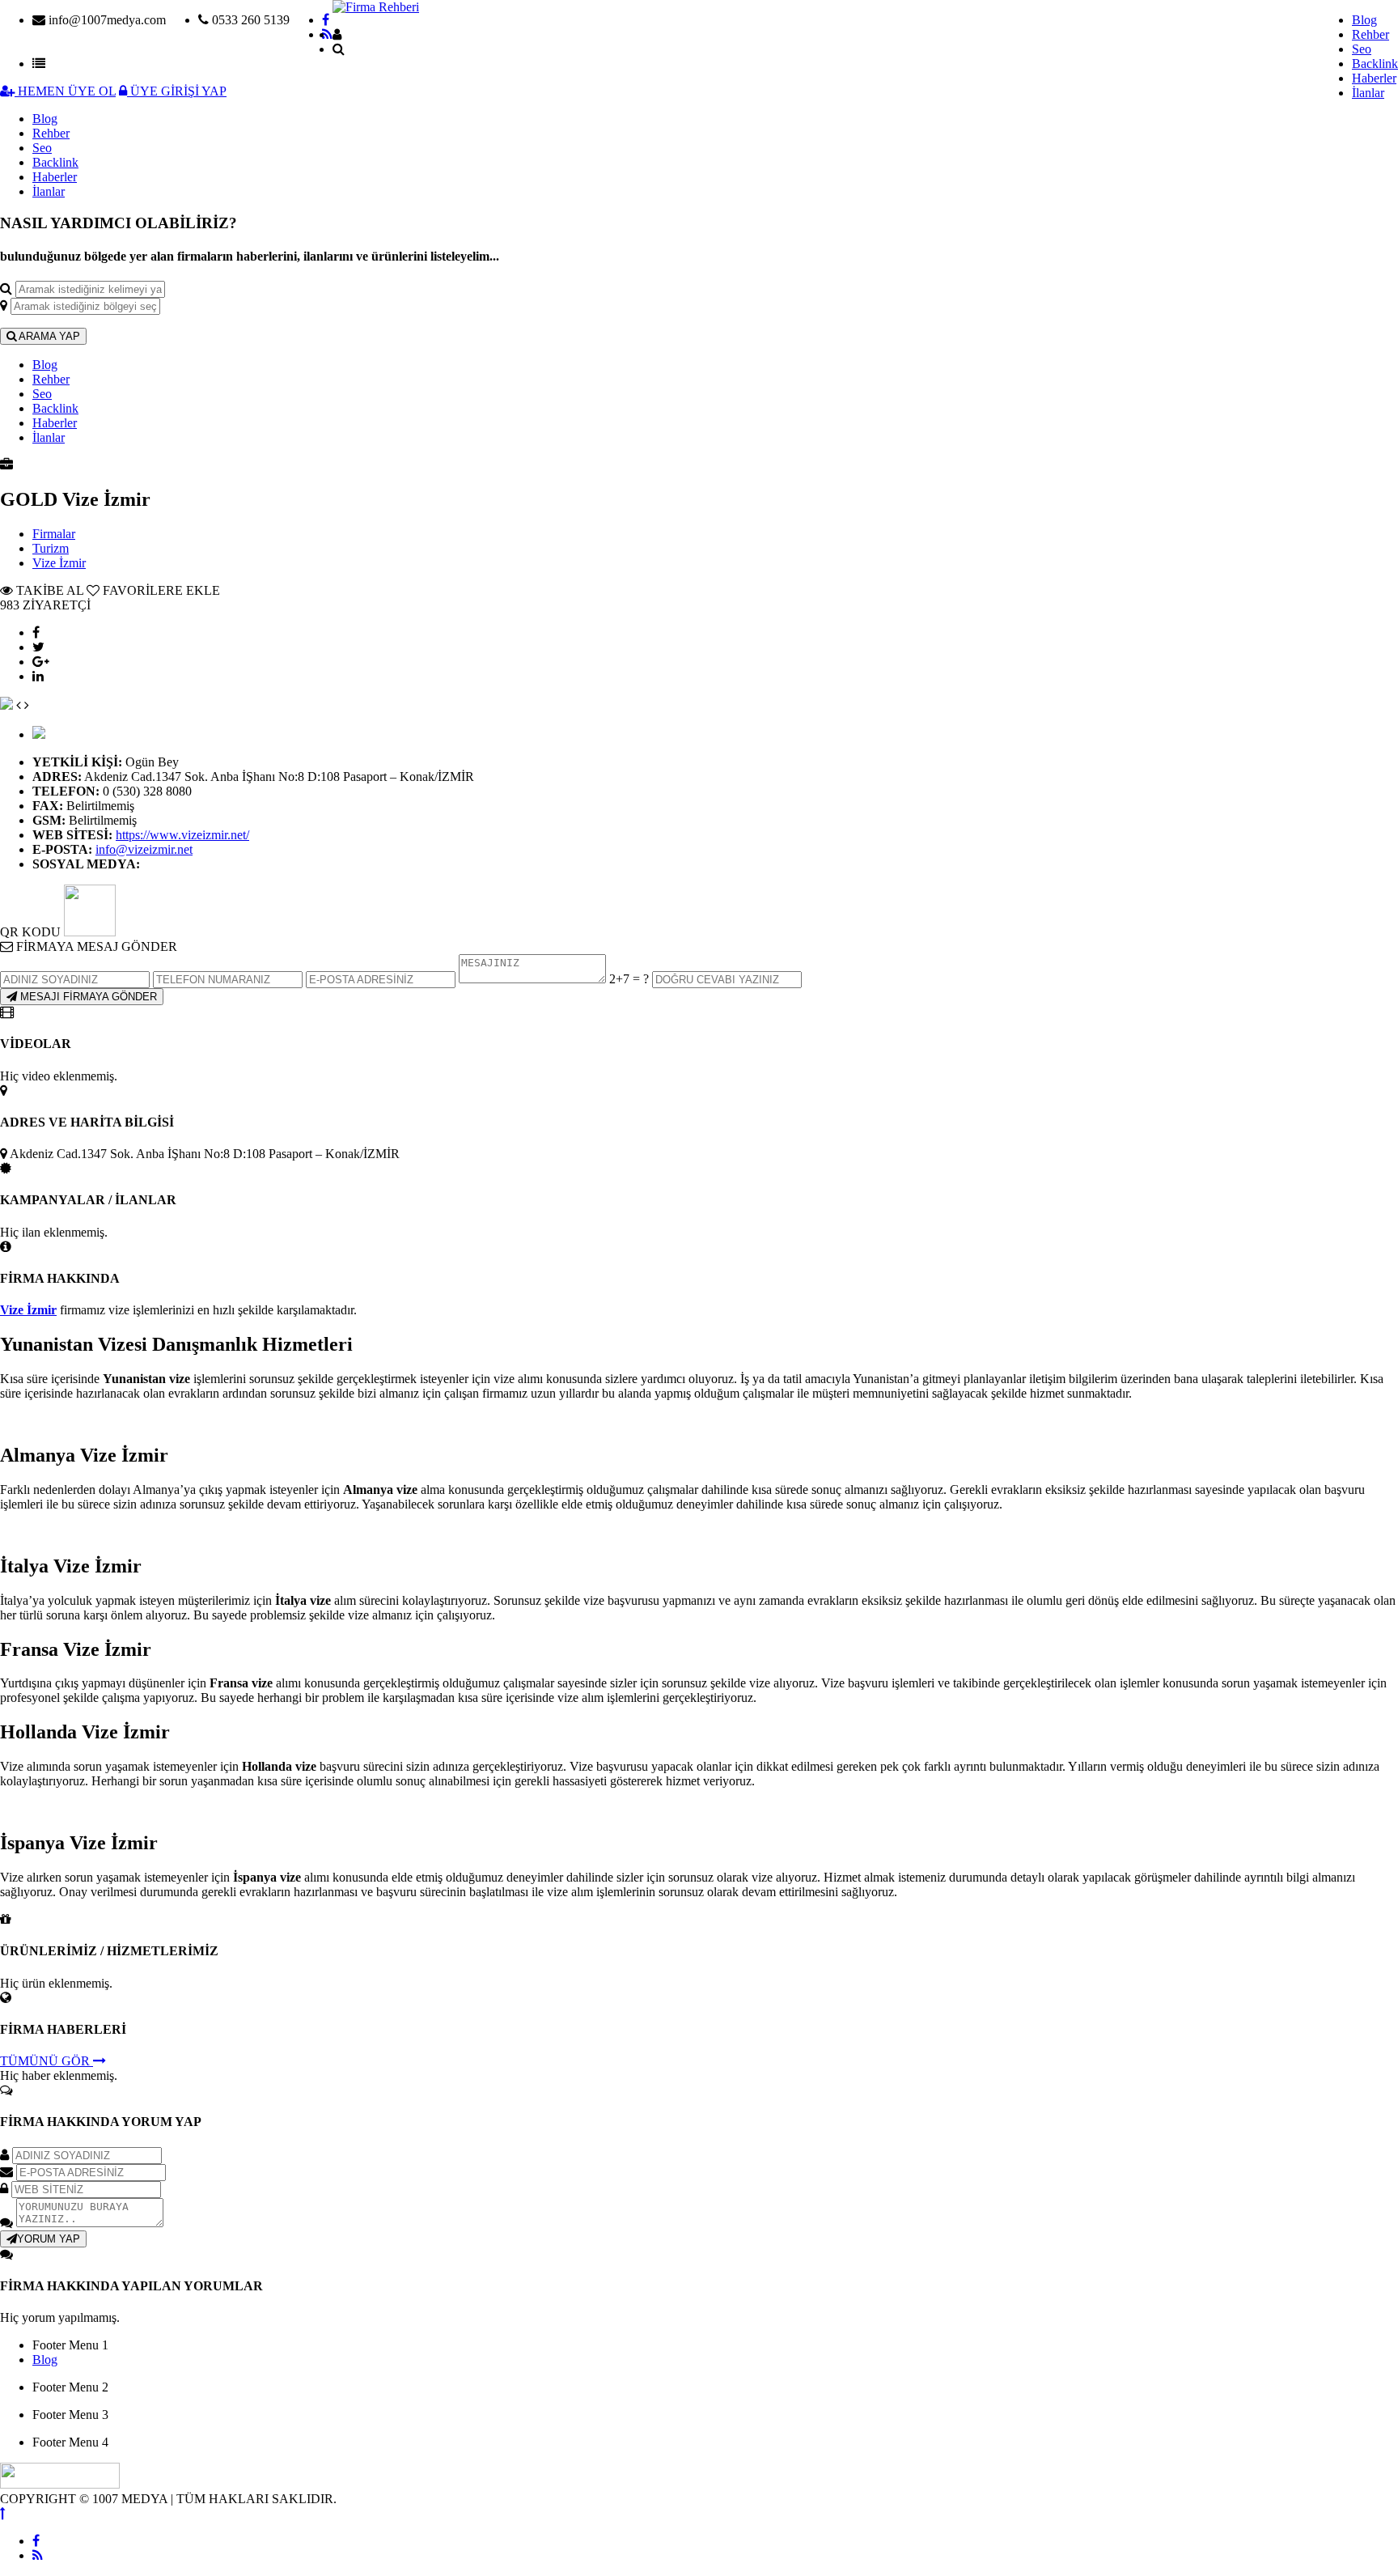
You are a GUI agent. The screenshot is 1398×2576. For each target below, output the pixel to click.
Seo (1362, 49)
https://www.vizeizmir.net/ (182, 835)
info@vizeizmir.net (144, 849)
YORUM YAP (49, 2239)
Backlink (1375, 64)
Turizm (51, 548)
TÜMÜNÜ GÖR (47, 2061)
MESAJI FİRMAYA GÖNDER (87, 997)
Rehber (1370, 34)
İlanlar (1368, 93)
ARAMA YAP (48, 336)
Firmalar (54, 534)
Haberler (1374, 78)
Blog (1364, 20)
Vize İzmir (59, 563)
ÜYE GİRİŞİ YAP (177, 91)
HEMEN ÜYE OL (65, 91)
